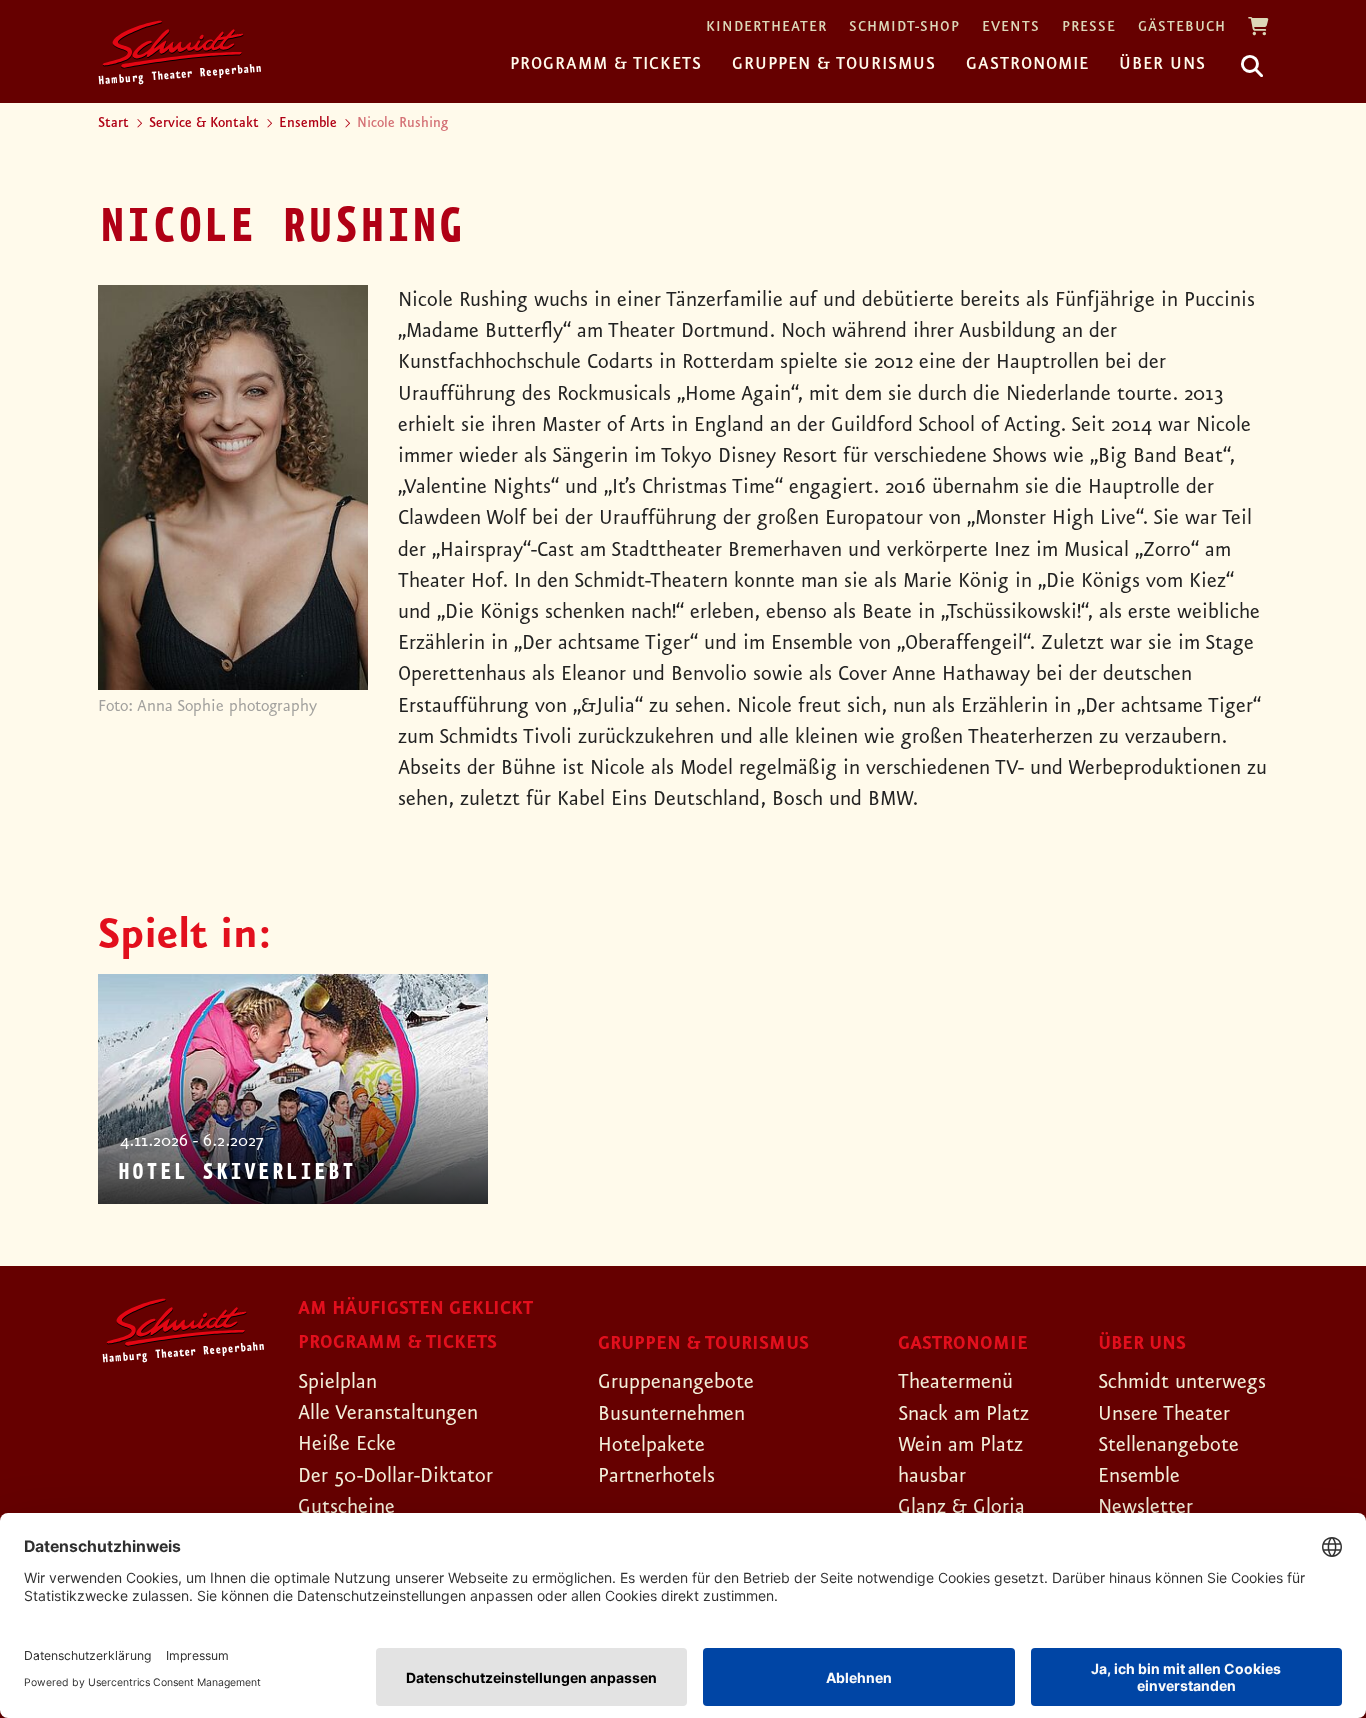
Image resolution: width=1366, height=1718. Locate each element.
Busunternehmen (671, 1414)
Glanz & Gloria (961, 1507)
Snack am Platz (963, 1414)
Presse (1089, 27)
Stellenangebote (1168, 1445)
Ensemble (308, 123)
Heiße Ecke (347, 1444)
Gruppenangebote (676, 1382)
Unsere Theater (1164, 1414)
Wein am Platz (960, 1445)
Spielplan (337, 1382)
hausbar (932, 1476)
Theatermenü (955, 1382)
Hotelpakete (651, 1445)
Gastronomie (1027, 64)
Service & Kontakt (204, 123)
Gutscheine (346, 1507)
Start (113, 123)
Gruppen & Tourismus (834, 64)
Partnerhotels (656, 1476)
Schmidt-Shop (904, 27)
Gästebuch (1182, 27)
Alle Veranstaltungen (388, 1413)
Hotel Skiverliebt (236, 1173)
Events (1011, 27)
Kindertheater (766, 27)
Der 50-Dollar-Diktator (395, 1476)
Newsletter (1145, 1507)
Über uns (1162, 64)
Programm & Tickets (606, 64)
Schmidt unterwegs (1182, 1382)
